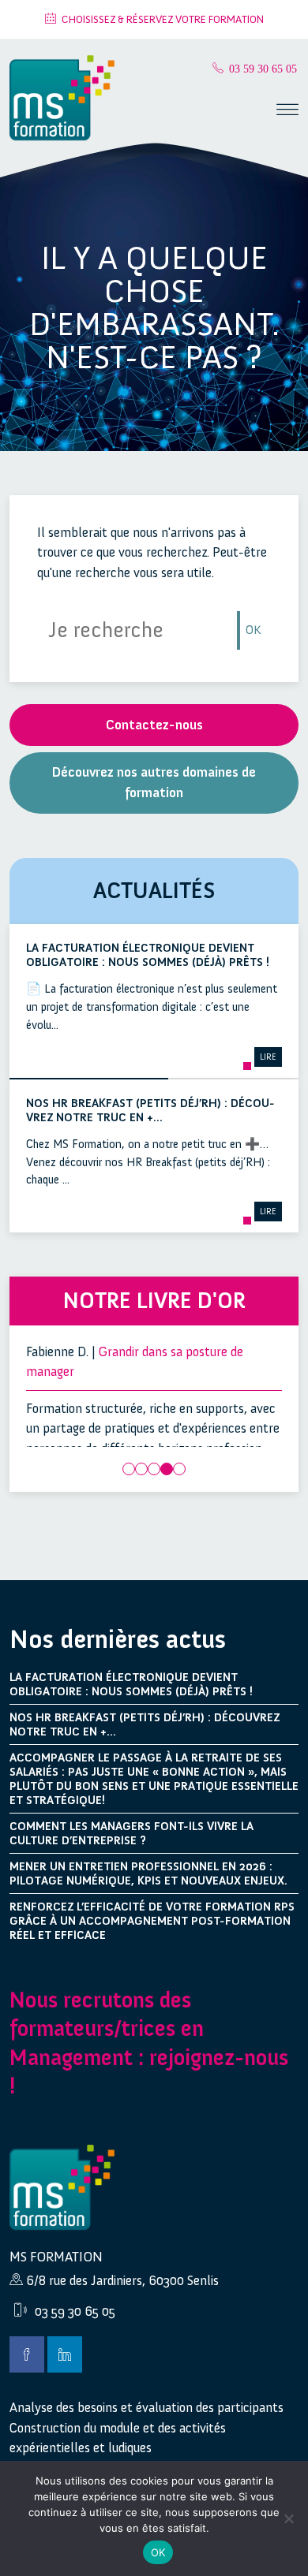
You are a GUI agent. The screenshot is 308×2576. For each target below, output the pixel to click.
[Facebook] (27, 2354)
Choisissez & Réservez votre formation (163, 19)
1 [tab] (129, 1469)
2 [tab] (141, 1469)
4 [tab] (167, 1469)
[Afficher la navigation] (287, 112)
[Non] (288, 2518)
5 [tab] (179, 1469)
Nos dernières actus (118, 1639)
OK (254, 630)
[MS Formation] (62, 99)
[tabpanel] (154, 1411)
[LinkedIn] (65, 2354)
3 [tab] (154, 1469)
